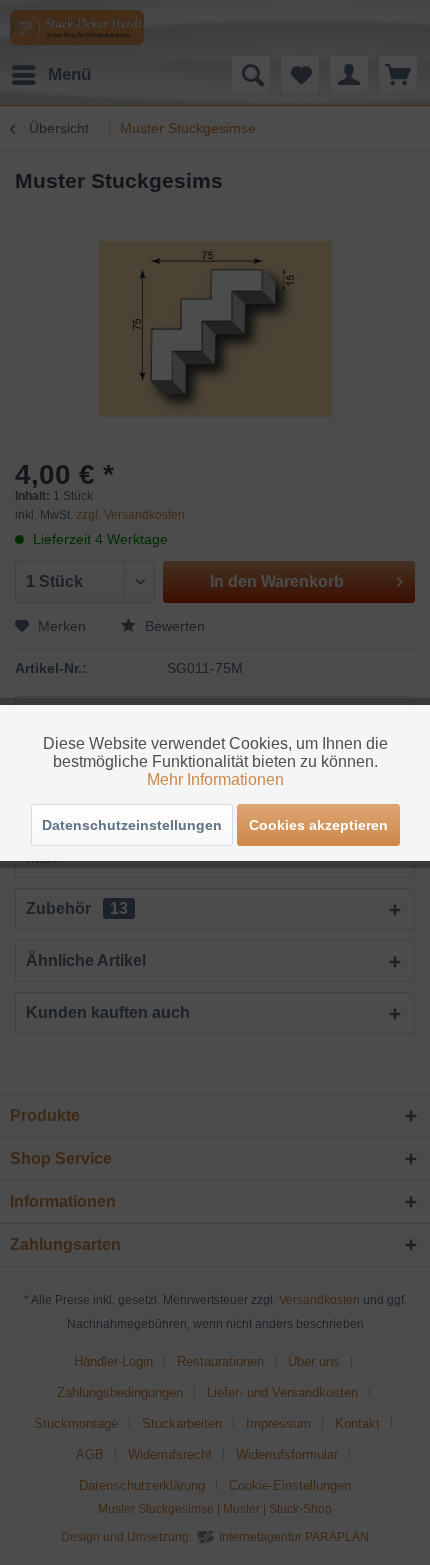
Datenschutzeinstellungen (132, 825)
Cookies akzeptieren (318, 825)
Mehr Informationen (215, 779)
